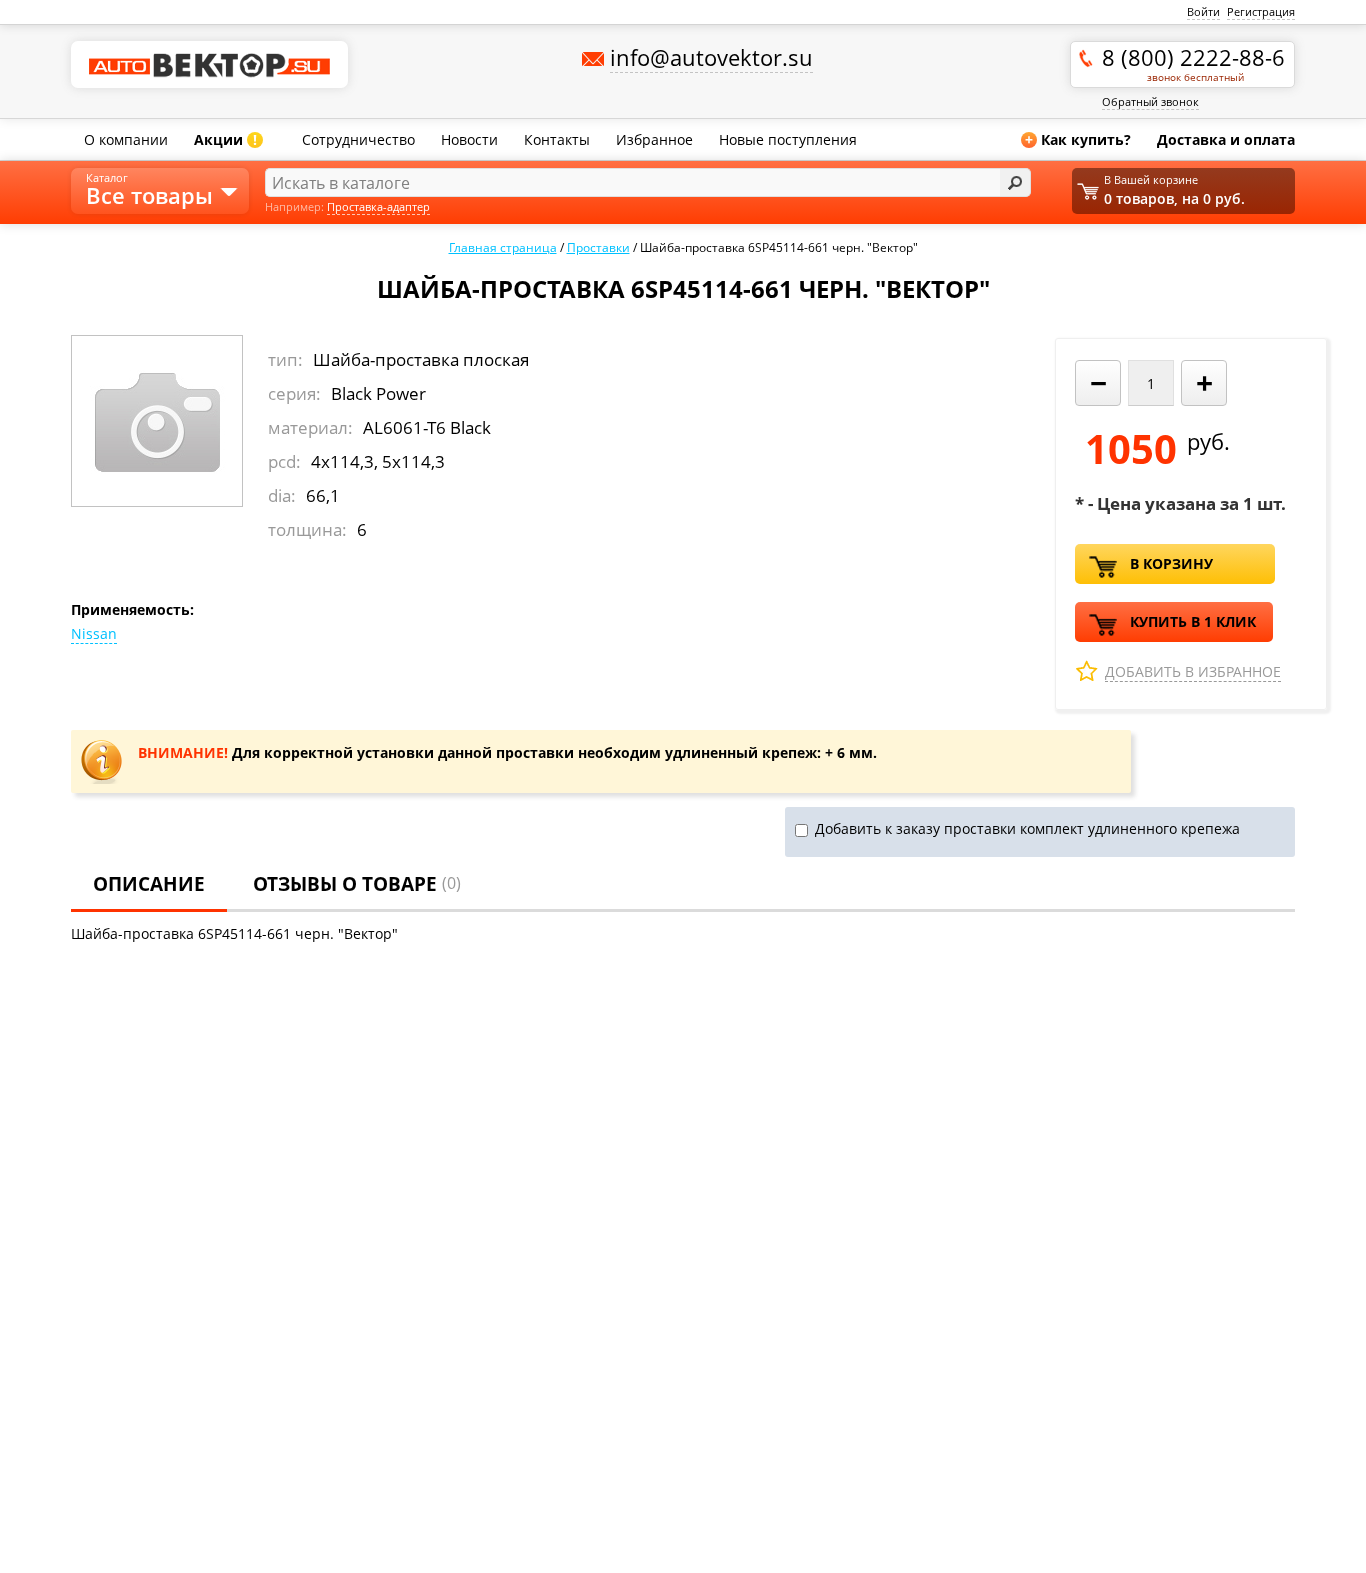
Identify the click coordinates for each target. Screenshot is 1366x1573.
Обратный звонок (1150, 101)
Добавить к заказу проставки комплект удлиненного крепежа (1027, 828)
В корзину (1171, 563)
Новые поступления (788, 139)
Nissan (94, 633)
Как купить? (1078, 139)
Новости (469, 139)
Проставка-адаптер (378, 206)
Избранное (654, 139)
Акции (225, 139)
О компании (126, 139)
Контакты (557, 139)
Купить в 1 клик (1193, 621)
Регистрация (1261, 11)
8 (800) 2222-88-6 (1193, 63)
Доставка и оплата (1226, 139)
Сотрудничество (358, 139)
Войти (1203, 11)
